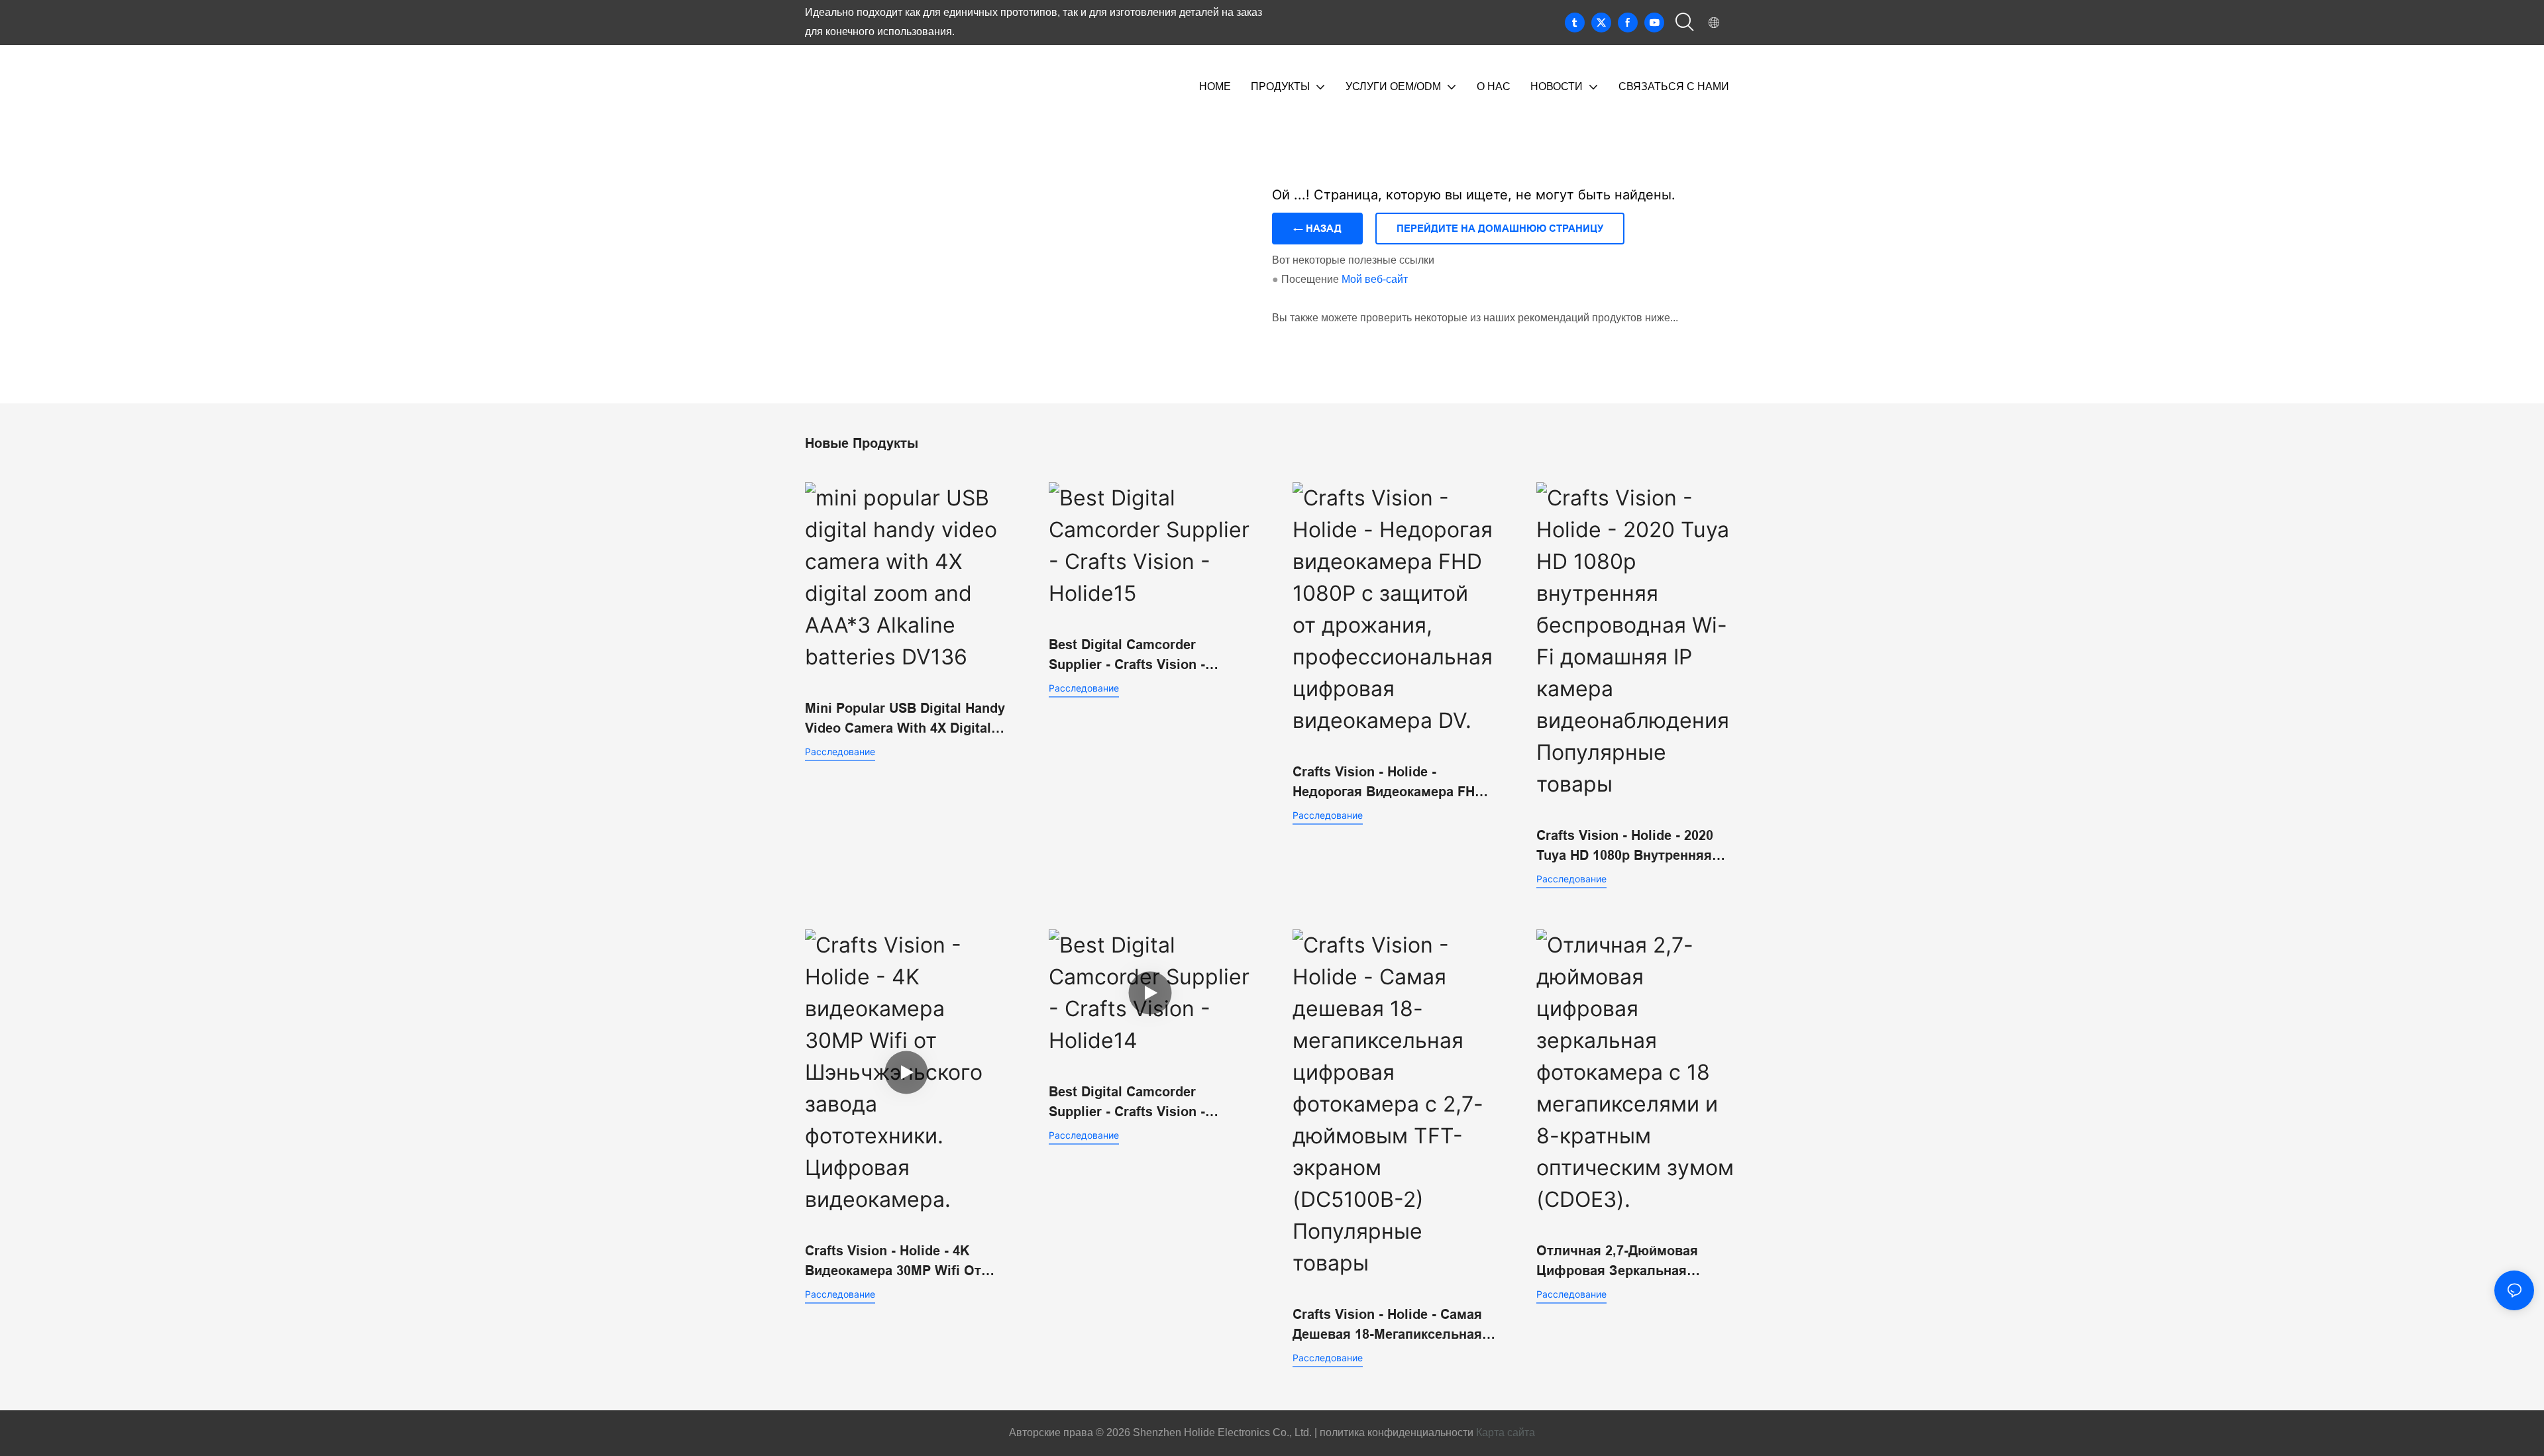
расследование (840, 752)
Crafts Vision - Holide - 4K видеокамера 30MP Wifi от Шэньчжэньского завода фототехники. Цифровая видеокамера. (893, 1262)
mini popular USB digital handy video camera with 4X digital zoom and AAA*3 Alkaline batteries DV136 (905, 719)
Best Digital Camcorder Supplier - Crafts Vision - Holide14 (1127, 1103)
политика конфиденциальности (1395, 1432)
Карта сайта (1506, 1432)
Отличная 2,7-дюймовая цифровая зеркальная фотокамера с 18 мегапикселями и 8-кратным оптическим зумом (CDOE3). (1632, 1262)
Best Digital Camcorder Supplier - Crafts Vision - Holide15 (1127, 656)
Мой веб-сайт (1375, 279)
